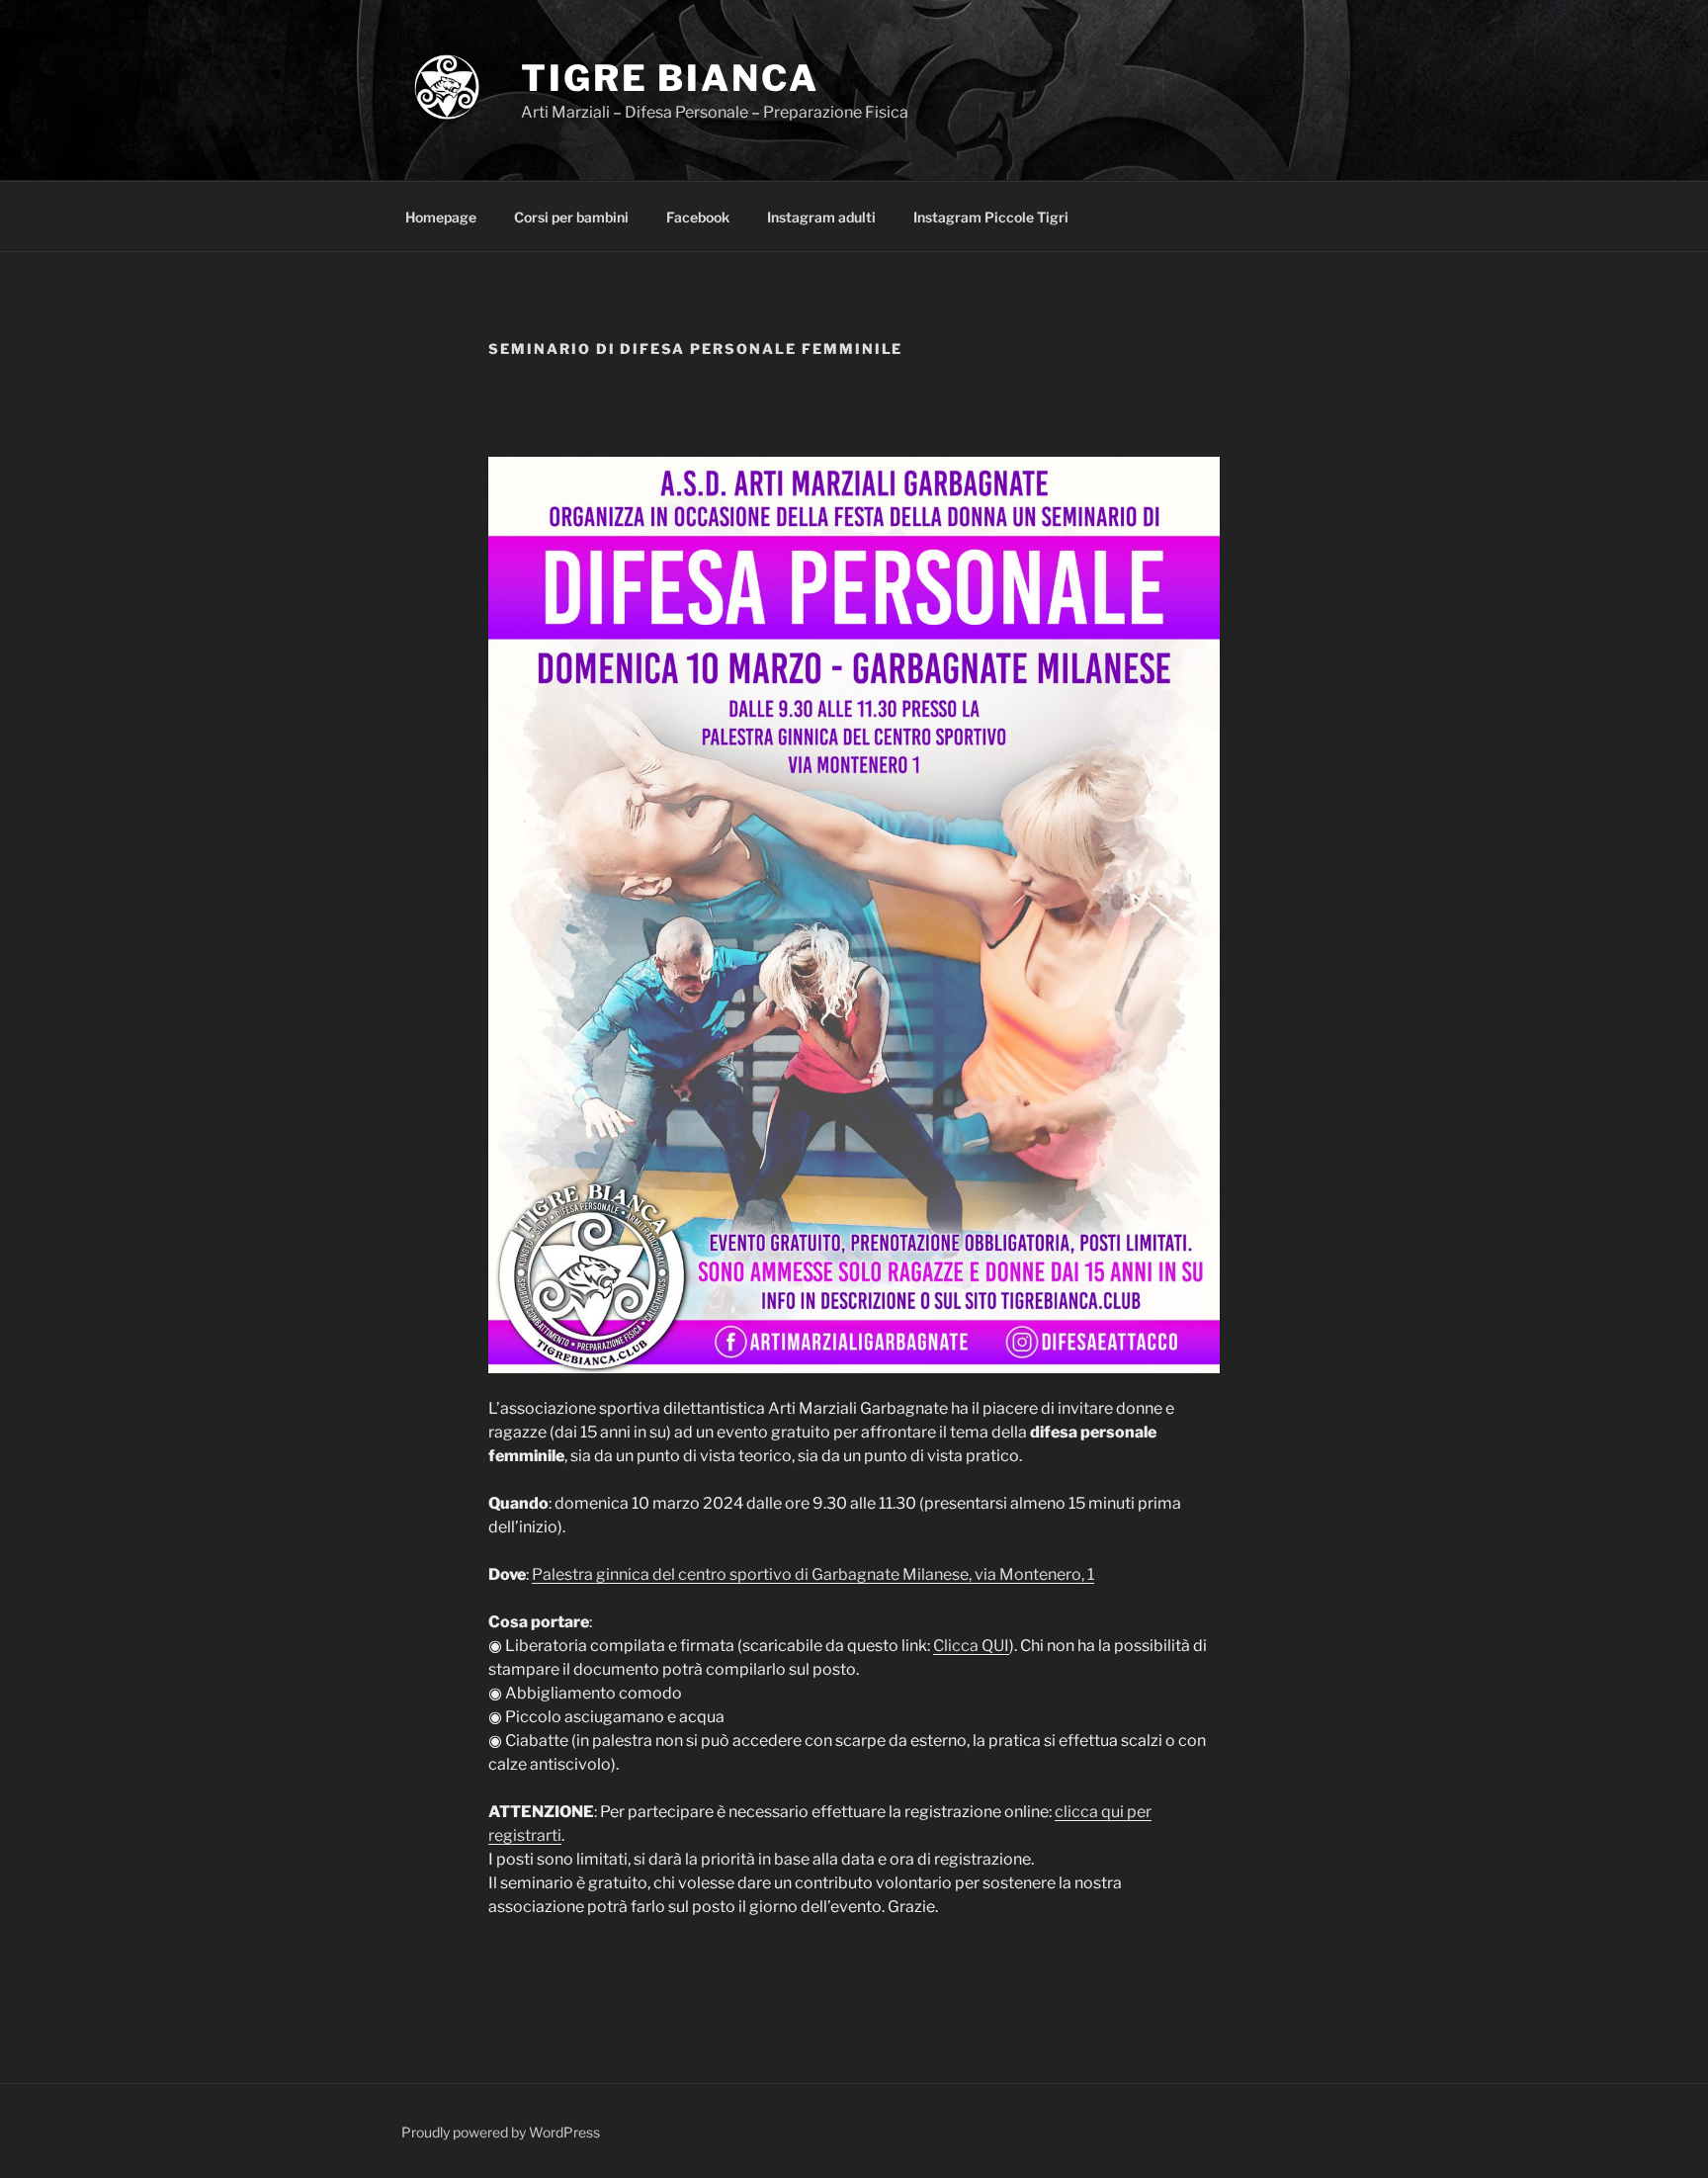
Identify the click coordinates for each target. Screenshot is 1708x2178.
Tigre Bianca (670, 78)
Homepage (441, 217)
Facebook (698, 217)
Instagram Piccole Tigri (991, 217)
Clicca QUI (971, 1646)
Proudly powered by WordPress (501, 2132)
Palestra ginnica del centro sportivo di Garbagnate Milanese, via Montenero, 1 (813, 1574)
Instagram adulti (821, 217)
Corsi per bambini (571, 217)
